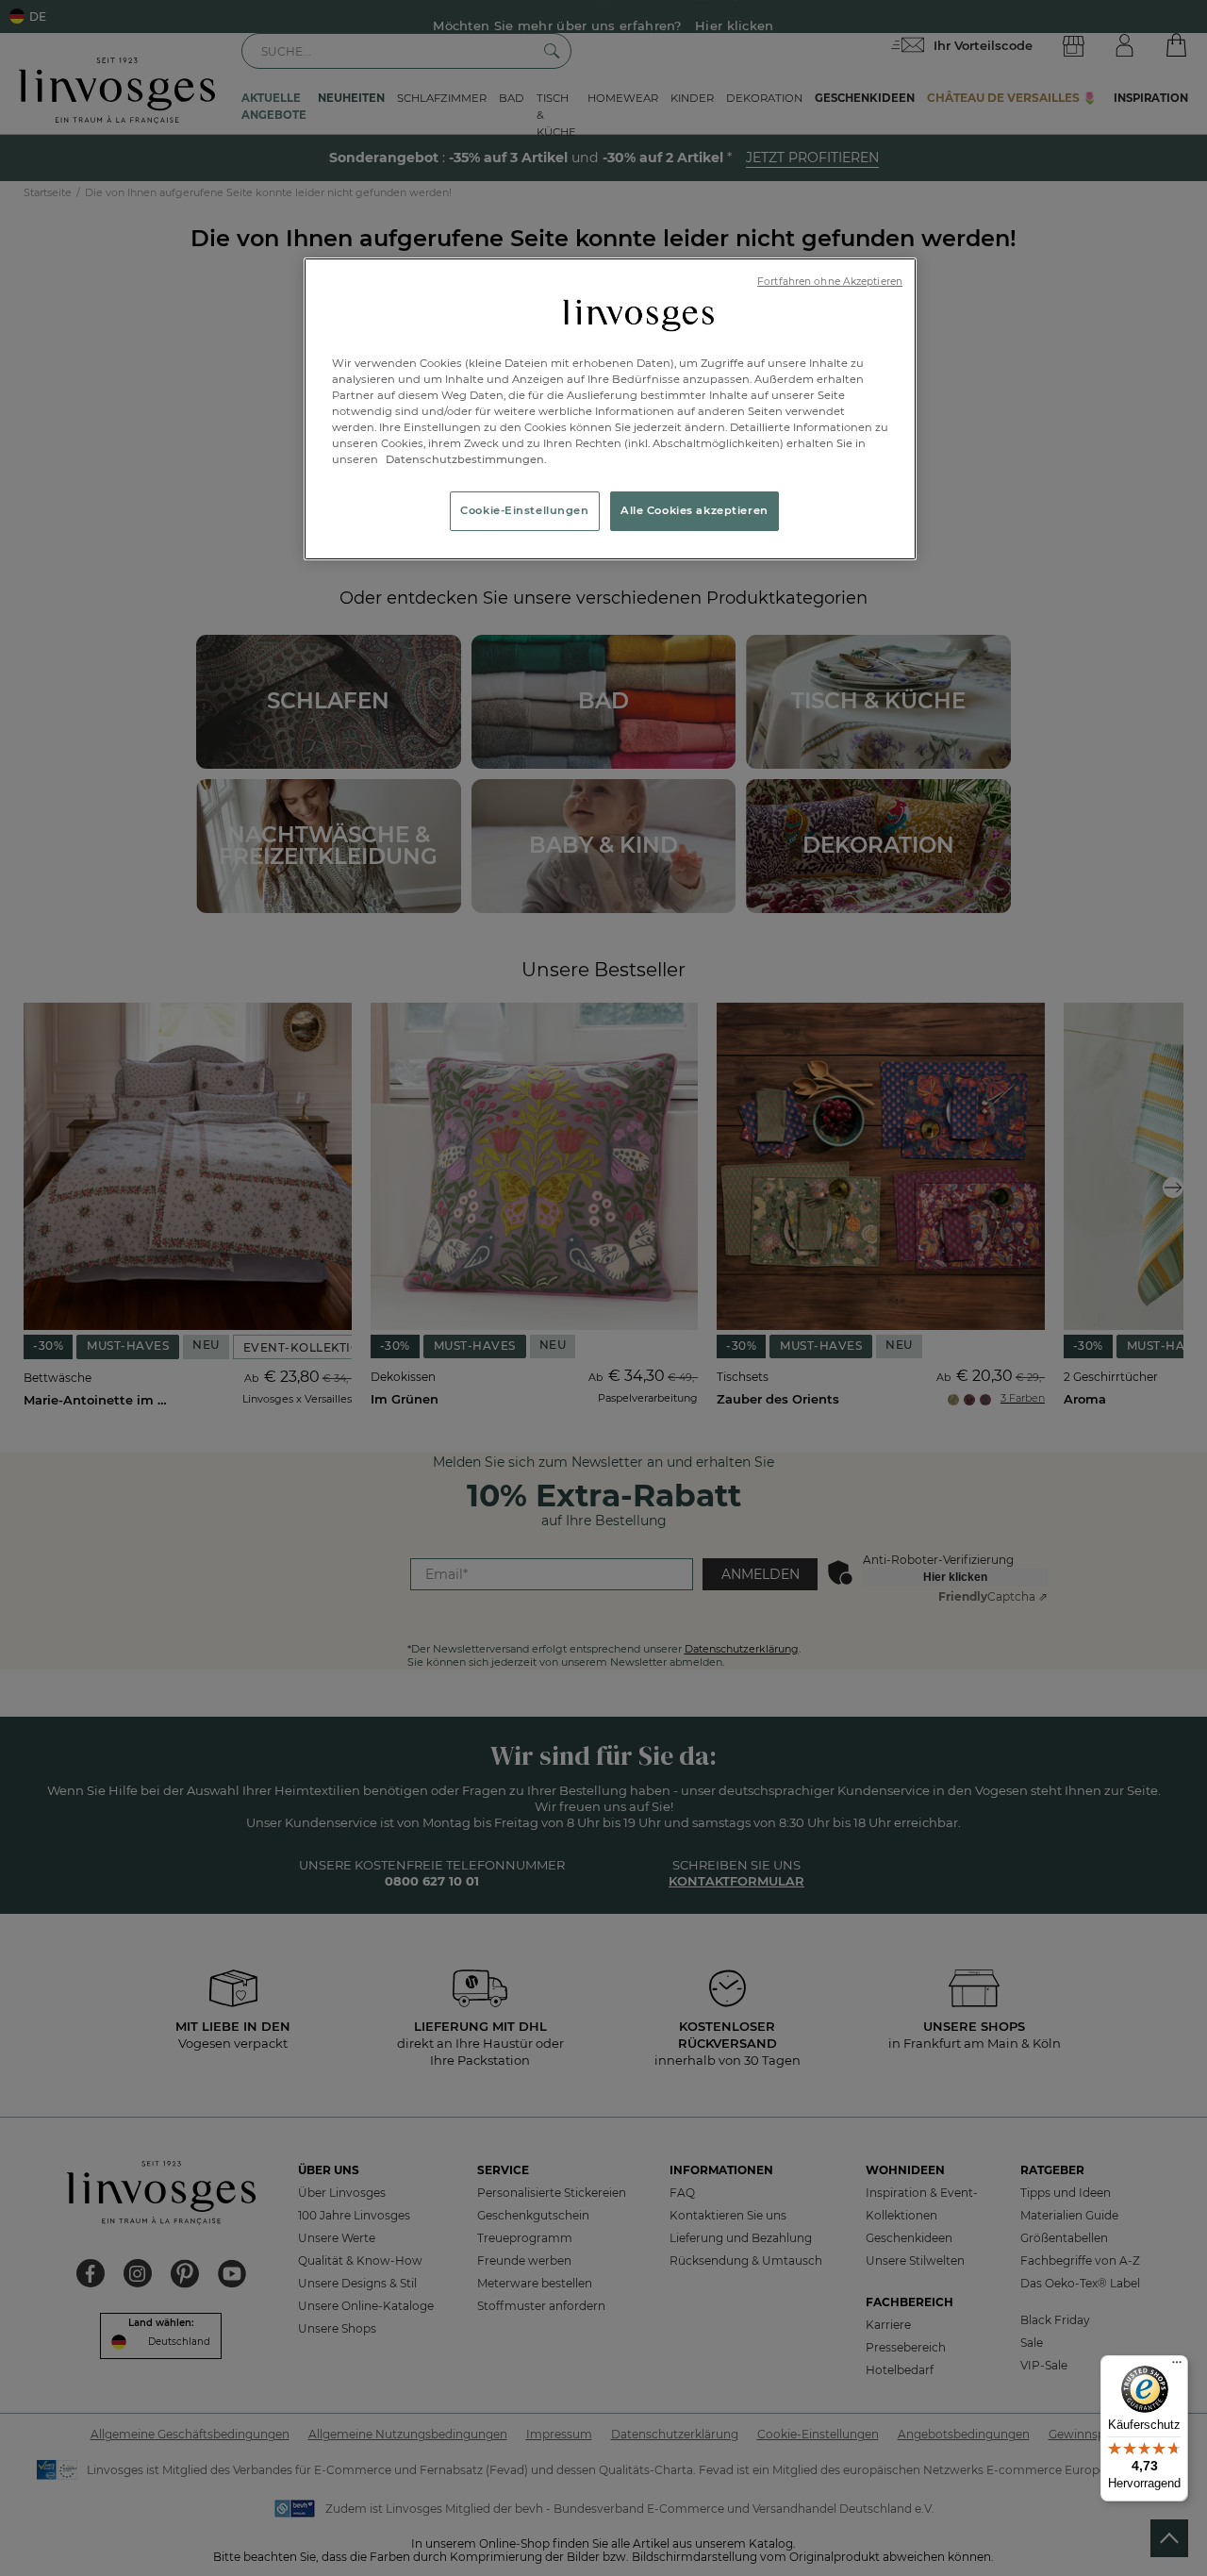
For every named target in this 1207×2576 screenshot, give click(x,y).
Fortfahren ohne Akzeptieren (830, 282)
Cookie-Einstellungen (524, 510)
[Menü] (1177, 2367)
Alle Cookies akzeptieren (694, 510)
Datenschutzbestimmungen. (465, 459)
